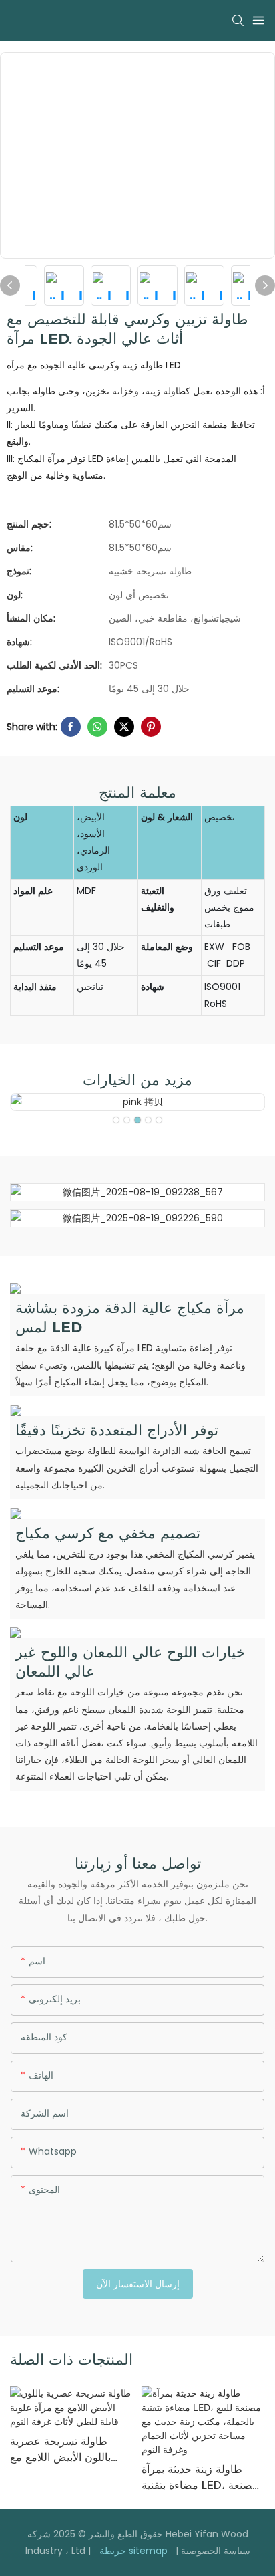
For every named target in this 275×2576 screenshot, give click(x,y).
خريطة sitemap (133, 2551)
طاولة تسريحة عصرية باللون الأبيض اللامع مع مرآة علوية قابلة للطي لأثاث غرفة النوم (60, 2450)
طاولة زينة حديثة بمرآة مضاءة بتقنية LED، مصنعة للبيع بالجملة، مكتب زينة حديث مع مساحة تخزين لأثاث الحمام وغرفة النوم (200, 2478)
